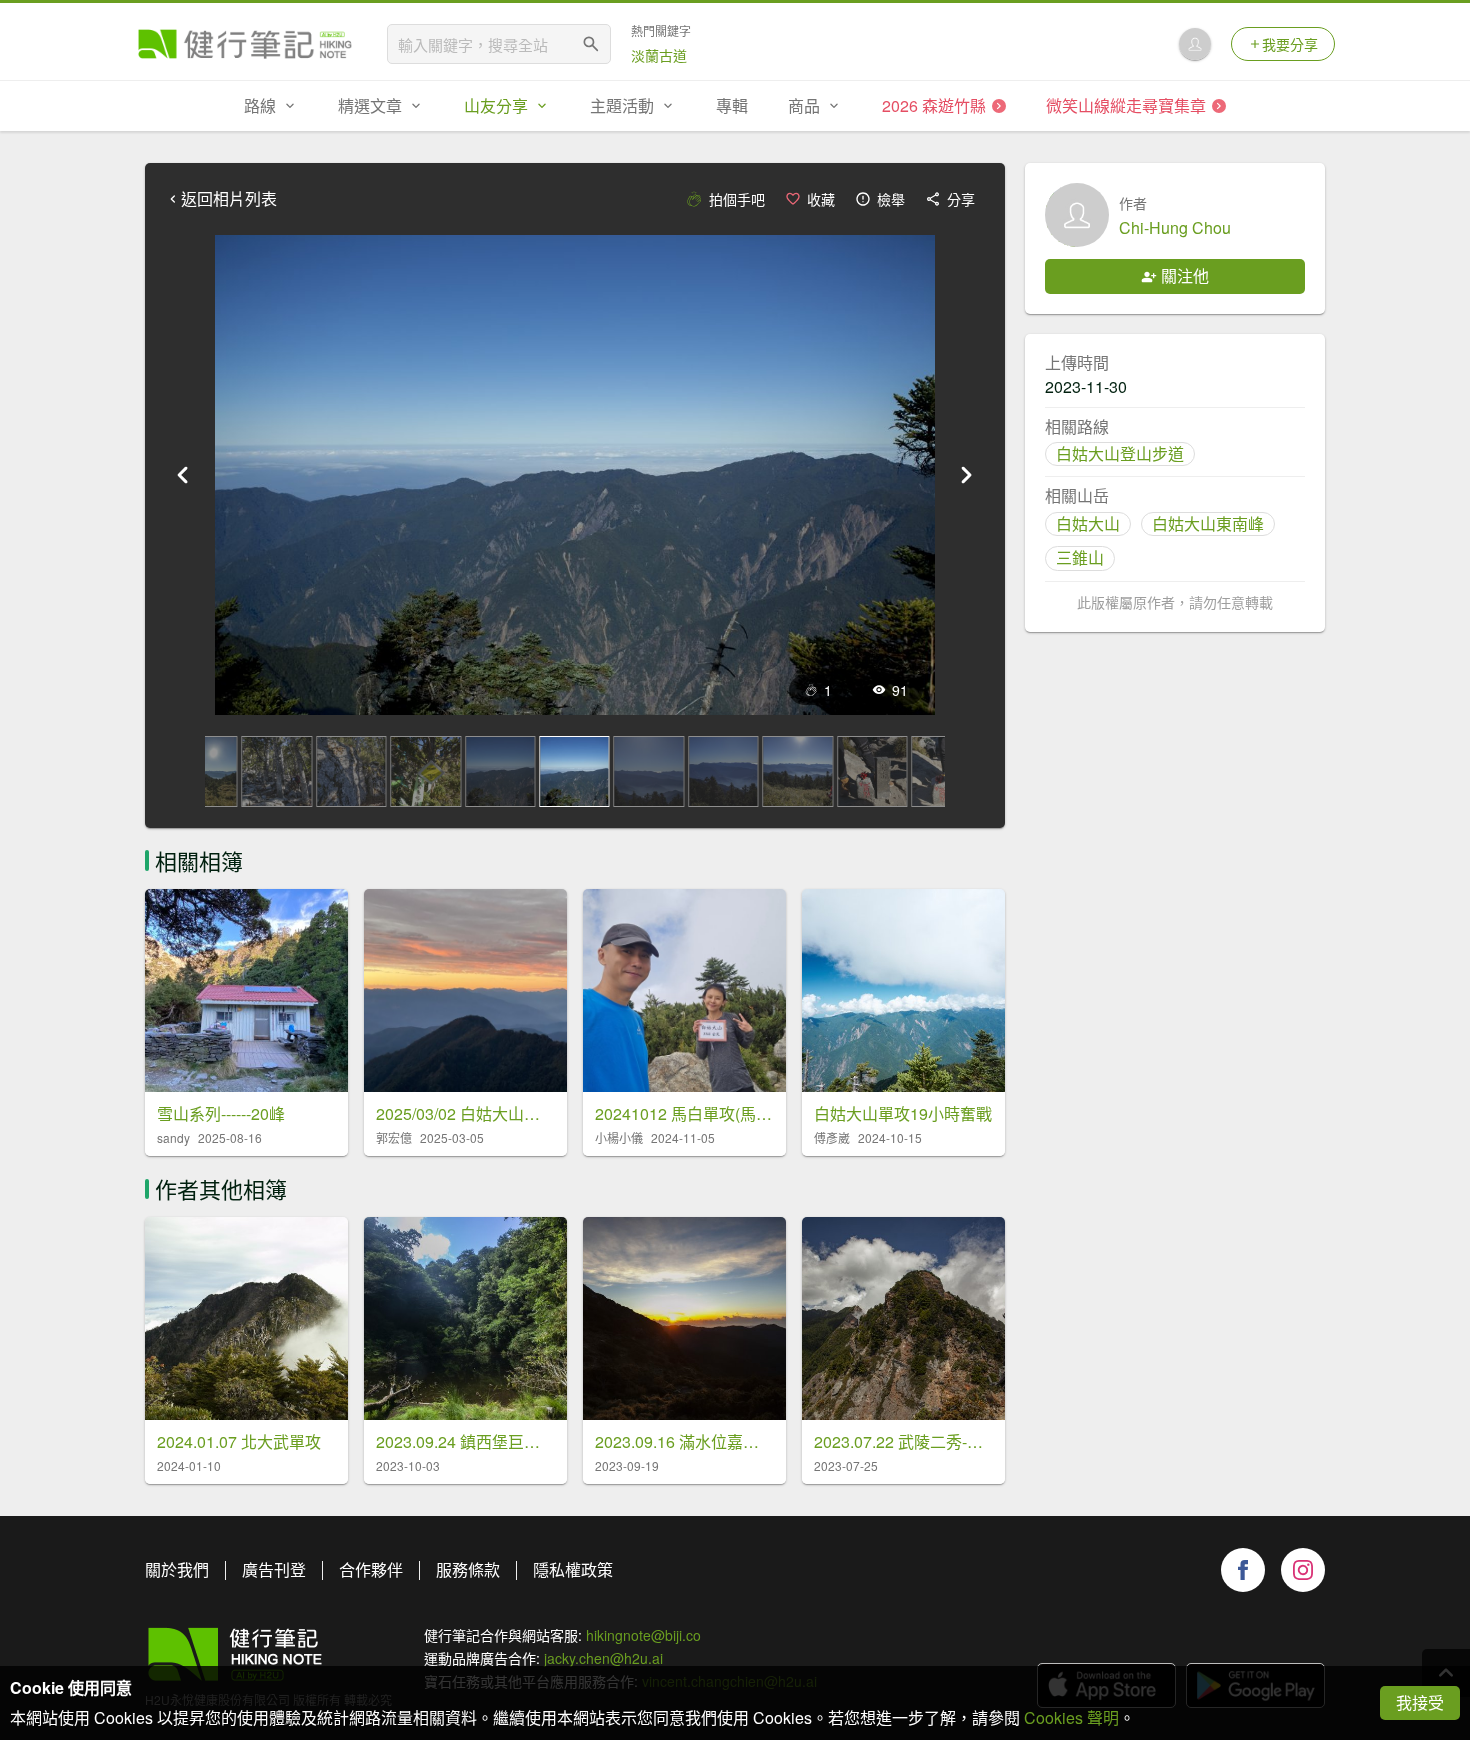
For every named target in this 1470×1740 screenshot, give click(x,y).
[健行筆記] (245, 44)
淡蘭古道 (659, 55)
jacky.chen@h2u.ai (603, 1658)
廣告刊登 (274, 1569)
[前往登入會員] (1195, 44)
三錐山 (1080, 557)
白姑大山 (1088, 523)
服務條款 (468, 1569)
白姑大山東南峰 (1208, 523)
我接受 (1420, 1702)
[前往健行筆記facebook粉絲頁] (1243, 1570)
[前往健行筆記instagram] (1303, 1570)
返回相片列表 (229, 199)
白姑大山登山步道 (1120, 453)
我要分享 (1290, 44)
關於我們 (177, 1569)
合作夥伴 (371, 1569)
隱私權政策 (573, 1569)
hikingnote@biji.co (643, 1635)
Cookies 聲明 (1071, 1717)
